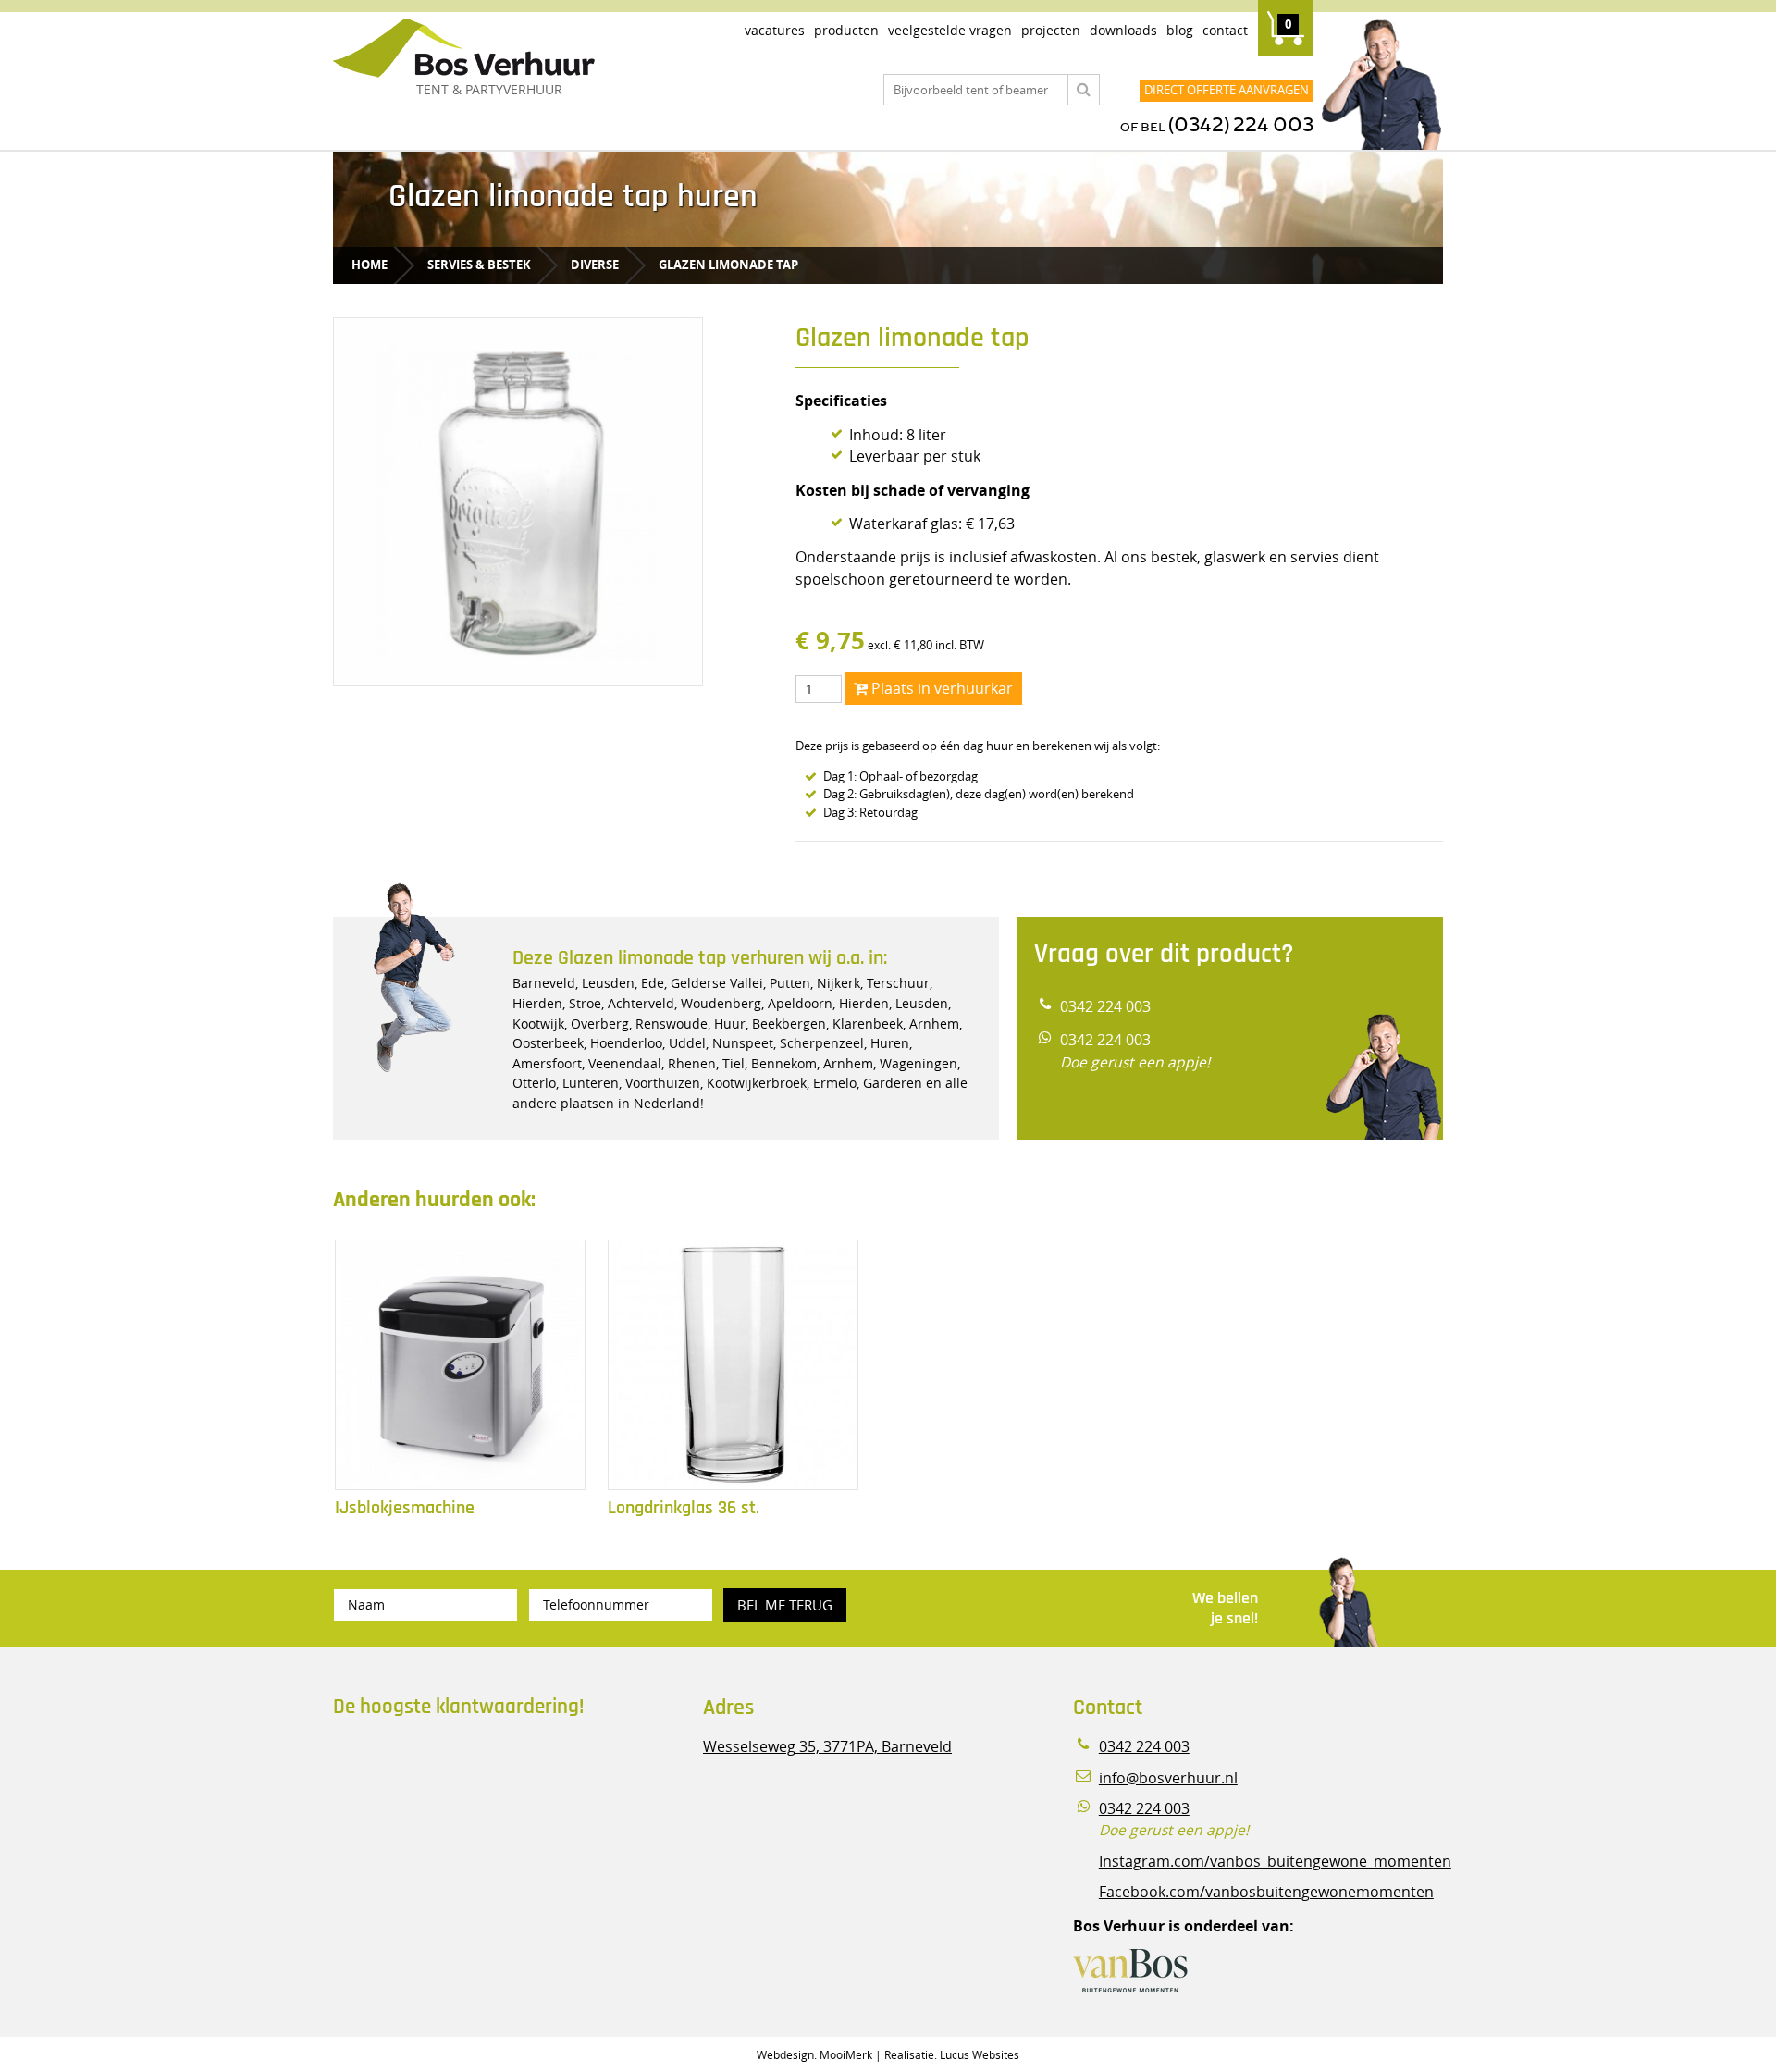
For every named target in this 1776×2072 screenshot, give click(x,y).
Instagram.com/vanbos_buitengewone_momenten (1275, 1862)
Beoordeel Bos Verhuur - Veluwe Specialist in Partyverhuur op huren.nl (449, 1811)
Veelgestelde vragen (950, 30)
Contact (1225, 30)
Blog (1180, 30)
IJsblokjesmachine (405, 1508)
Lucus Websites (980, 2054)
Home (370, 265)
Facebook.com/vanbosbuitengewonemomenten (1266, 1892)
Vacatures (775, 30)
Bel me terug (785, 1605)
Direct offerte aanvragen (1227, 90)
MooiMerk (846, 2054)
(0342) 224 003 (1241, 125)
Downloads (1123, 30)
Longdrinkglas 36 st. (684, 1508)
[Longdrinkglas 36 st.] (733, 1365)
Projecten (1051, 30)
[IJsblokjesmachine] (460, 1365)
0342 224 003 (1105, 1007)
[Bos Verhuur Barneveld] (518, 49)
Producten (846, 30)
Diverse (595, 265)
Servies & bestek (479, 265)
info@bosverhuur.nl (1168, 1778)
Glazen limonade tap (728, 265)
